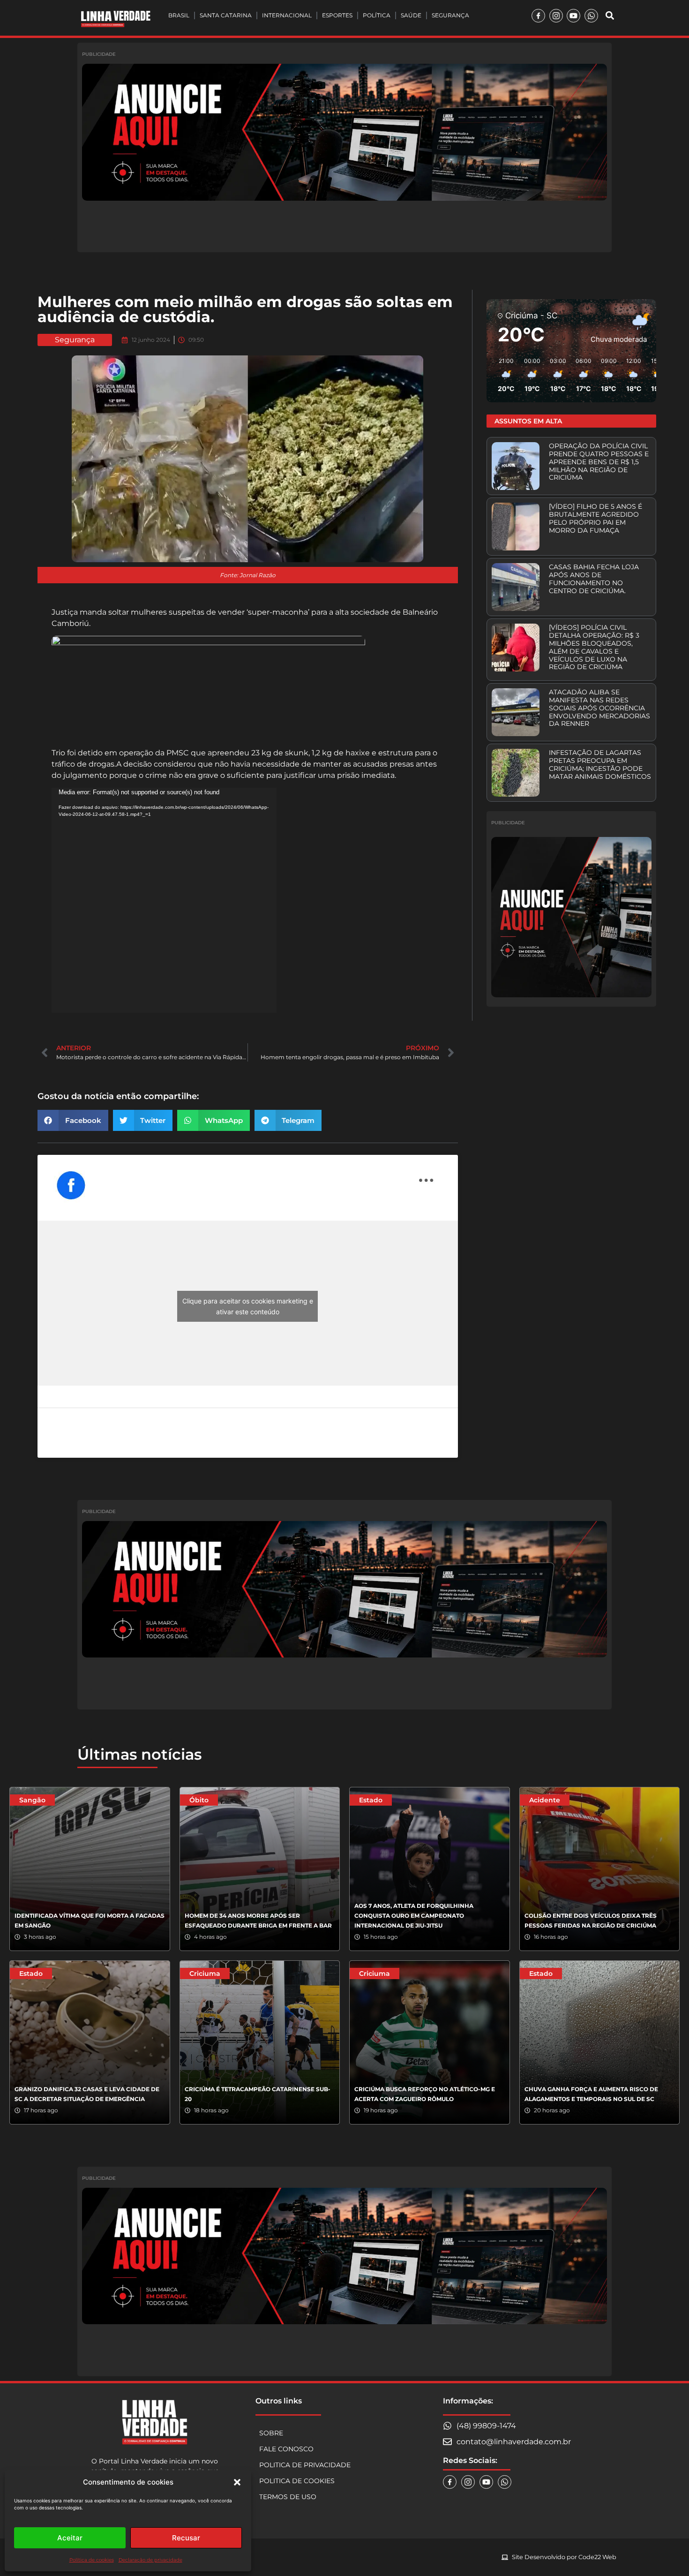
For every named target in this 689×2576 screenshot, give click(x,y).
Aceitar (70, 2538)
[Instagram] (556, 16)
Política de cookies (92, 2560)
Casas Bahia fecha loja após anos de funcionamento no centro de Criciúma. (594, 579)
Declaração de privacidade (150, 2560)
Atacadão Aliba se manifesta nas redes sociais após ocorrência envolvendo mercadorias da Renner (599, 708)
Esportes (337, 15)
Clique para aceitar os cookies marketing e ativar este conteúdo (248, 1306)
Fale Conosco (286, 2449)
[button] (237, 2482)
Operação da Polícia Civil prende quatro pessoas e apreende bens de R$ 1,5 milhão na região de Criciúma (599, 462)
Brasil (179, 15)
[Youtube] (573, 16)
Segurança (450, 15)
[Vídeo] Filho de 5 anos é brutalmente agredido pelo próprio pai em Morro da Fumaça (595, 518)
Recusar (186, 2538)
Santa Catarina (226, 15)
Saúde (411, 15)
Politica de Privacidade (305, 2465)
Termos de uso (288, 2497)
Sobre (271, 2433)
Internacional (287, 15)
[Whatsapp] (591, 16)
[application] (164, 900)
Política (377, 15)
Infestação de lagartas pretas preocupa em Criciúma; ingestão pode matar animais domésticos (600, 764)
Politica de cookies (297, 2481)
